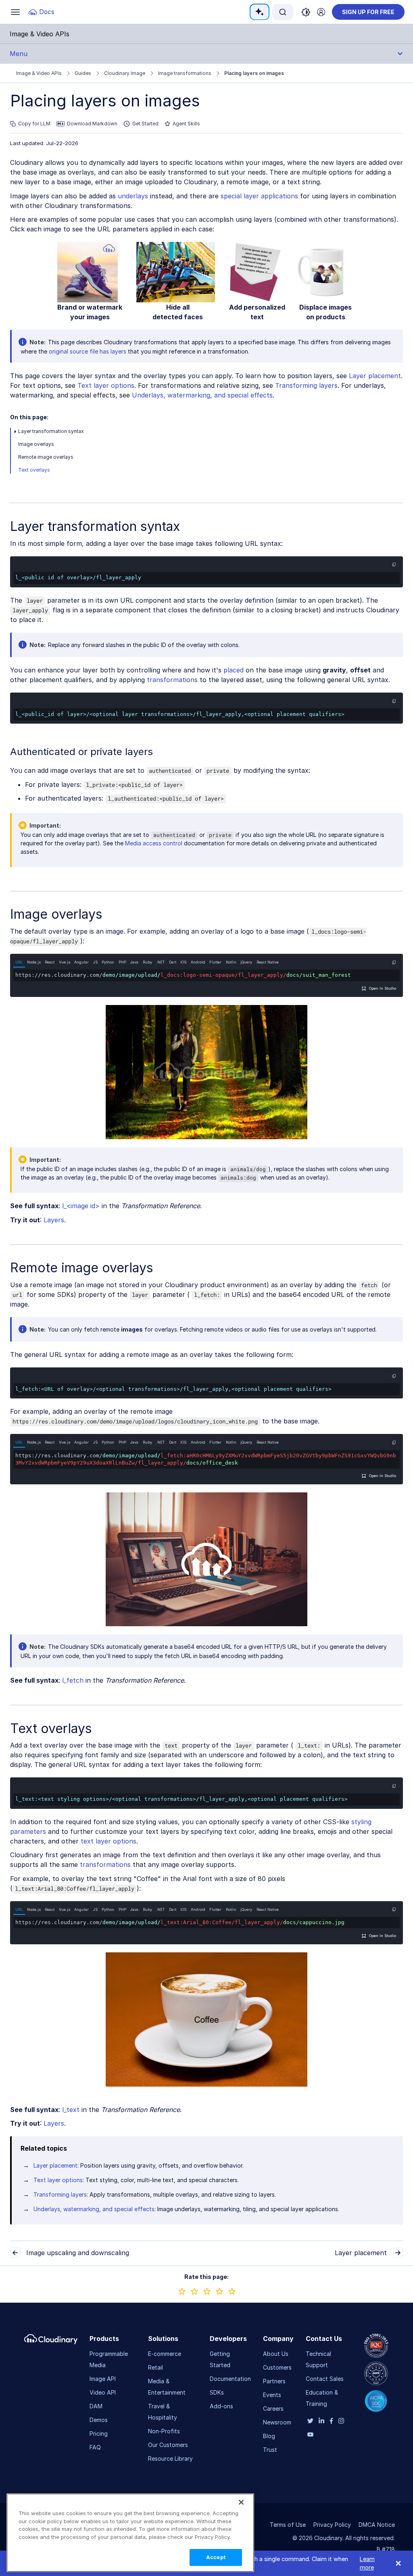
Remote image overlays (46, 457)
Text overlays (34, 470)
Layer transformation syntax (51, 431)
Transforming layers (306, 385)
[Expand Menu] (15, 431)
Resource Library (170, 2458)
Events (272, 2395)
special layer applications (259, 196)
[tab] (19, 962)
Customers (277, 2367)
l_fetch (73, 1680)
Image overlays (36, 444)
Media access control (154, 843)
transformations (172, 680)
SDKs (217, 2392)
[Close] (241, 2502)
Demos (99, 2420)
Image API (103, 2379)
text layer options (108, 1841)
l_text (71, 2110)
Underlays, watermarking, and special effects (202, 395)
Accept (216, 2557)
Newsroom (277, 2422)
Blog (269, 2436)
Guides (83, 73)
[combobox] (283, 12)
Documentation (230, 2379)
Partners (274, 2381)
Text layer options (106, 385)
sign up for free (368, 12)
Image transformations (185, 73)
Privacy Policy (332, 2525)
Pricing (99, 2433)
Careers (273, 2408)
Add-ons (221, 2406)
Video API (103, 2392)
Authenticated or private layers (81, 752)
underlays (133, 196)
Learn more (367, 2563)
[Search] (283, 12)
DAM (96, 2406)
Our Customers (168, 2445)
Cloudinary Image (125, 73)
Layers (54, 1220)
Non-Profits (164, 2431)
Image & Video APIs (39, 73)
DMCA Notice (377, 2525)
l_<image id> (81, 1206)
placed (234, 670)
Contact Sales (325, 2379)
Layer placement (375, 376)
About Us (276, 2354)
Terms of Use (288, 2525)
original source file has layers (88, 351)
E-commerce (165, 2354)
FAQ (95, 2447)
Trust (270, 2450)
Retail (155, 2367)
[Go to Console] (321, 12)
